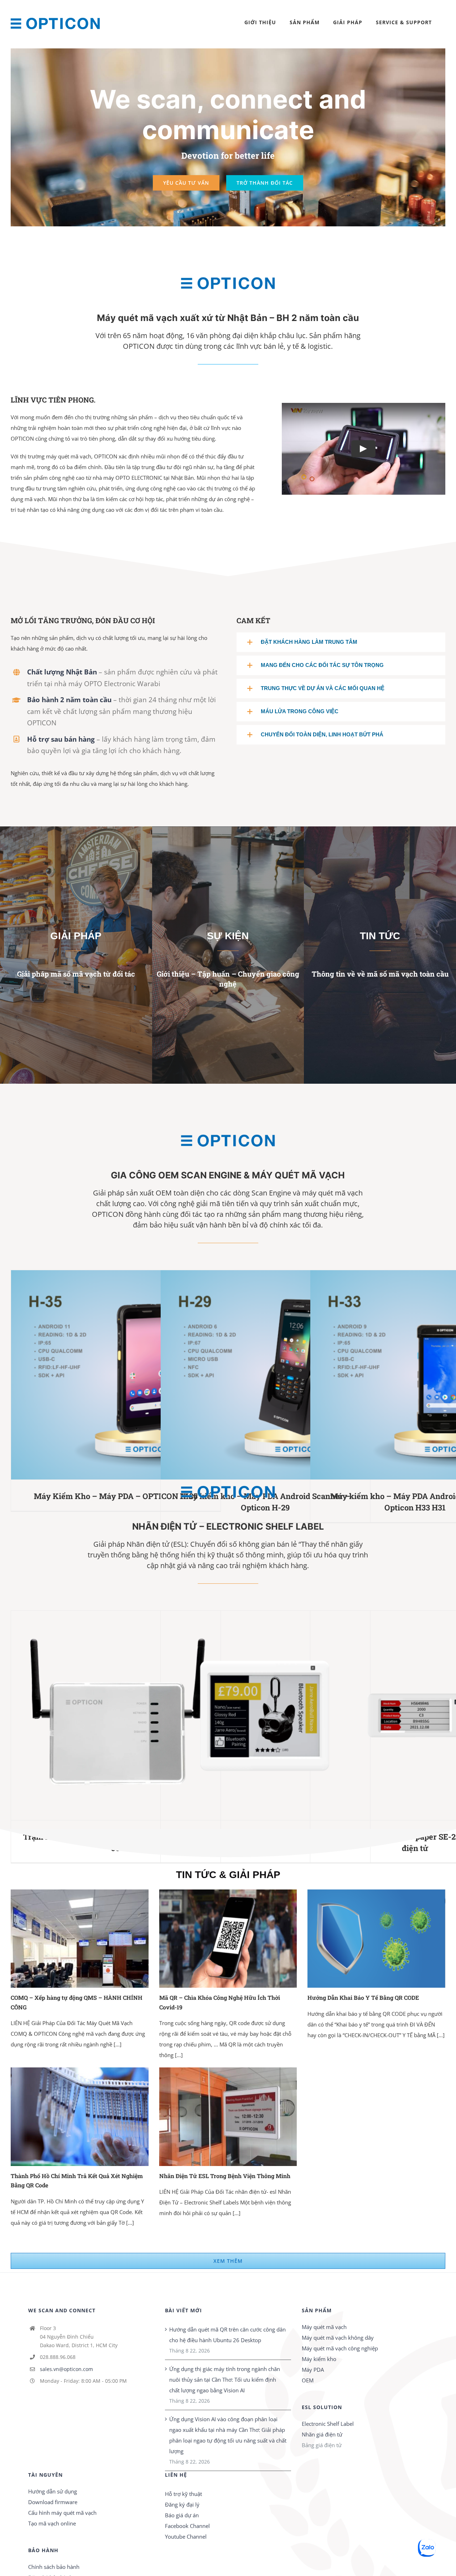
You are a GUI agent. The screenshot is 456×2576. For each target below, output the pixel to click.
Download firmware (53, 2502)
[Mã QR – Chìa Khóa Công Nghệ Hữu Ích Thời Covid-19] (228, 1939)
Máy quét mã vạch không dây (338, 2338)
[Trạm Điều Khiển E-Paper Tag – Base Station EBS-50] (116, 1715)
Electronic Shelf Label (328, 2424)
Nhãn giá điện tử (322, 2434)
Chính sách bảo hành (54, 2567)
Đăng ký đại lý (182, 2504)
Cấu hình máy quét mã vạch (62, 2513)
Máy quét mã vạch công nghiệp (340, 2348)
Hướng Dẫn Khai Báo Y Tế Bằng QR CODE (363, 1997)
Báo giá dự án (182, 2515)
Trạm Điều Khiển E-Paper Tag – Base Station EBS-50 (105, 1715)
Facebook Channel (187, 2526)
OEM (308, 2380)
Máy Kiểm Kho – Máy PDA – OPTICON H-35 (105, 1375)
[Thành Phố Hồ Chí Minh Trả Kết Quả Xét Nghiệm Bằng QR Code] (80, 2117)
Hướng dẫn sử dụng (53, 2491)
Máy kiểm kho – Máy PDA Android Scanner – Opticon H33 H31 (405, 1375)
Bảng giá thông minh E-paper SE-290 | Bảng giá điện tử (405, 1715)
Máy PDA (313, 2370)
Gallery (126, 1375)
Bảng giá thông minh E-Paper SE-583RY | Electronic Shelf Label (255, 1715)
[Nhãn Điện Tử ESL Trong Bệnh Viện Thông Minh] (228, 2117)
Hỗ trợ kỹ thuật (183, 2494)
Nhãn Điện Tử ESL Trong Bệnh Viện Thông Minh (225, 2176)
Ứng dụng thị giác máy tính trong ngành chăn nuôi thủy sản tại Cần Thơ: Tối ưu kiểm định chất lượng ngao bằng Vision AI (225, 2380)
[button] (341, 642)
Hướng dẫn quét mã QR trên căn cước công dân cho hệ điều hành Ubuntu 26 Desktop (227, 2335)
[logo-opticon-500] (228, 268)
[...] (117, 2044)
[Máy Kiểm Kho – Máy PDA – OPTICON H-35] (116, 1375)
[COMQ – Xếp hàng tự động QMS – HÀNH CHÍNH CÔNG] (80, 1939)
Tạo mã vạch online (52, 2523)
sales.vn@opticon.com (66, 2369)
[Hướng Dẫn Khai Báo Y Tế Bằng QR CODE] (376, 1939)
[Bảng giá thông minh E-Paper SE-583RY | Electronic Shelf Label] (265, 1715)
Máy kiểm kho (319, 2359)
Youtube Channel (186, 2536)
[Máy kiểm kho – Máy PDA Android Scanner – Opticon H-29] (265, 1375)
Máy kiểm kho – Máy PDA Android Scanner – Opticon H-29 (255, 1375)
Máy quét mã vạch (324, 2327)
